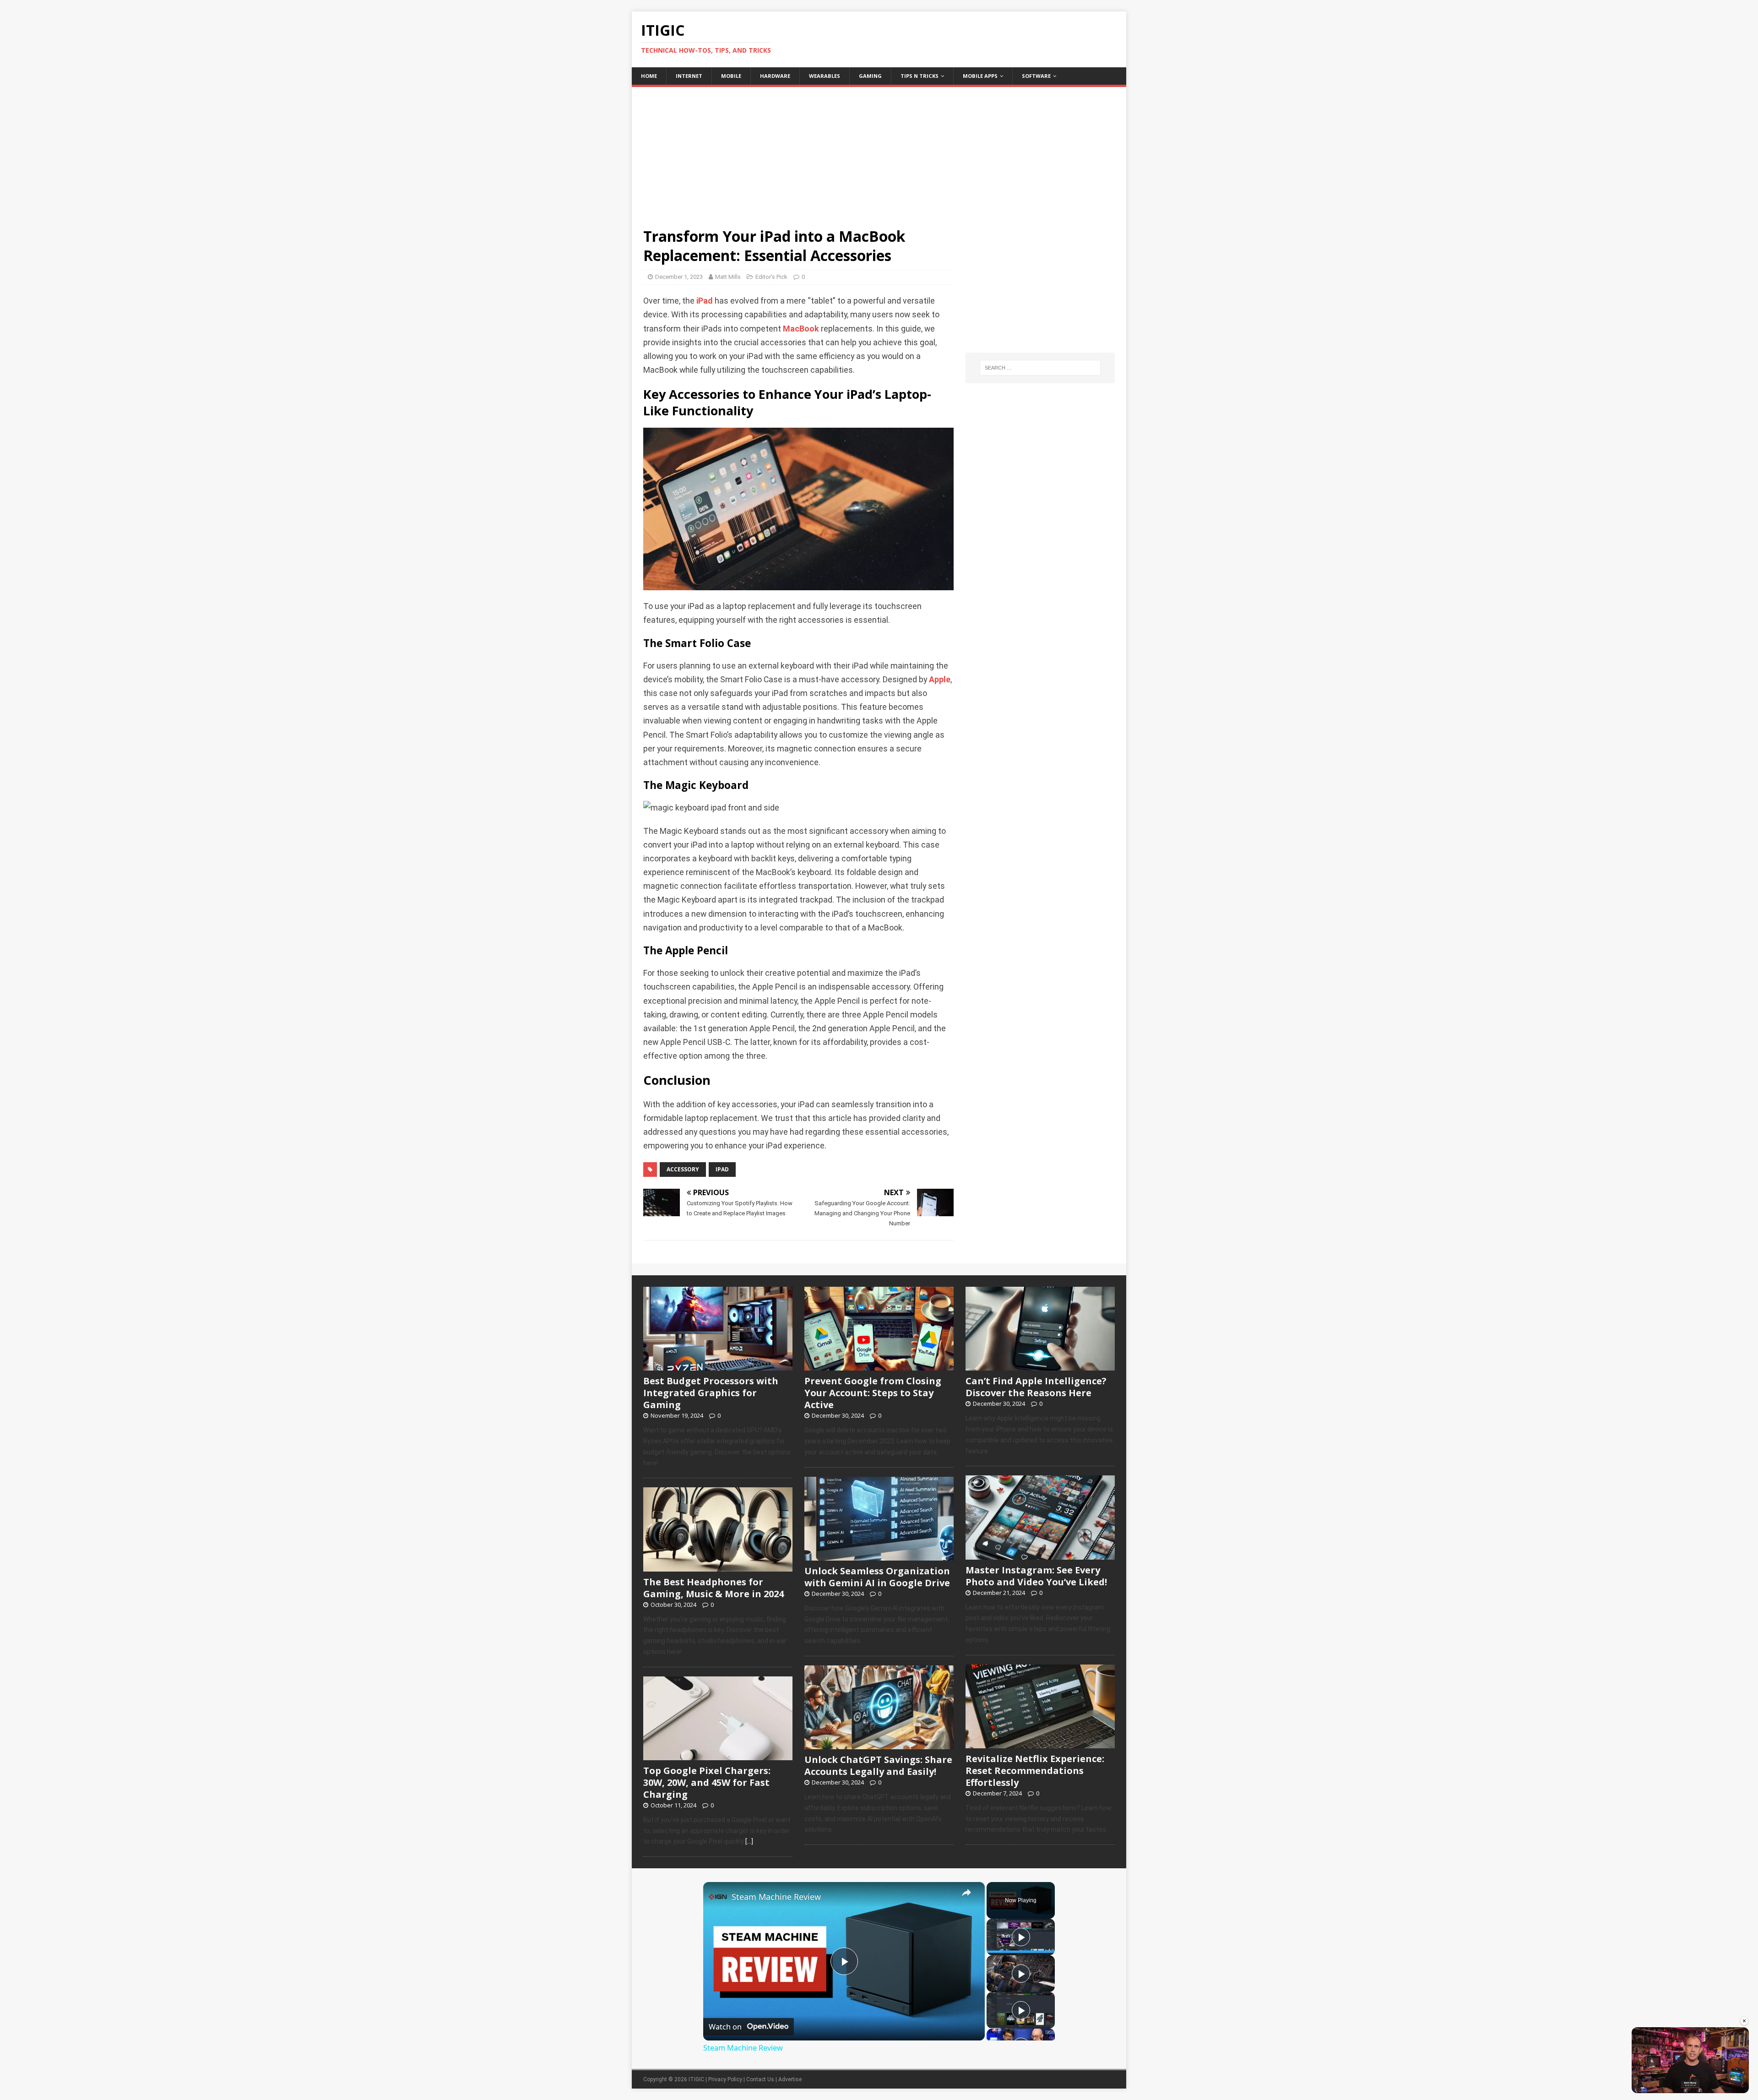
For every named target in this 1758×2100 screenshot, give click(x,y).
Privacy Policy (725, 2079)
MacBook (801, 329)
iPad (705, 301)
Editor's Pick (771, 277)
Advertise (790, 2079)
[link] (718, 1897)
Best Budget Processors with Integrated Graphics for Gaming (711, 1393)
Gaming (870, 76)
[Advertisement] (879, 151)
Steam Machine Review (776, 1897)
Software (1036, 76)
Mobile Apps (980, 76)
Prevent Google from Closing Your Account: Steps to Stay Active (873, 1393)
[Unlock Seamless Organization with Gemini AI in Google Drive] (879, 1556)
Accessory (683, 1169)
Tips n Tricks (920, 76)
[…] (749, 1841)
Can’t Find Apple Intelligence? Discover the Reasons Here (1036, 1387)
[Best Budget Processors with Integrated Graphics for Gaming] (718, 1366)
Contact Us (760, 2079)
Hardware (775, 76)
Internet (689, 76)
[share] (966, 1893)
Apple (940, 680)
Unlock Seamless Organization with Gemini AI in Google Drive (877, 1577)
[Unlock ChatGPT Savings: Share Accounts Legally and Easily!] (879, 1744)
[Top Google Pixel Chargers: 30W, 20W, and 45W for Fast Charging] (718, 1755)
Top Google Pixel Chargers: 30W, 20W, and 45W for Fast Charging (707, 1782)
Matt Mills (728, 277)
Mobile (731, 76)
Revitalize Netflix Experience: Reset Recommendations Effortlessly (1035, 1771)
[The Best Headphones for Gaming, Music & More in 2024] (718, 1567)
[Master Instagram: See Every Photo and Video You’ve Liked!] (1040, 1555)
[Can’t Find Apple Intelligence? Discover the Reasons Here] (1040, 1366)
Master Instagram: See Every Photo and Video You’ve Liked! (1036, 1576)
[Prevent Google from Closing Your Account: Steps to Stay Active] (879, 1366)
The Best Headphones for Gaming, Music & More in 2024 (714, 1588)
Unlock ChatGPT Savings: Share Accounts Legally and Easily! (878, 1765)
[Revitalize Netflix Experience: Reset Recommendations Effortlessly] (1040, 1743)
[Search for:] (1040, 368)
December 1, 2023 (679, 277)
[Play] (1021, 1937)
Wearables (825, 76)
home (649, 76)
